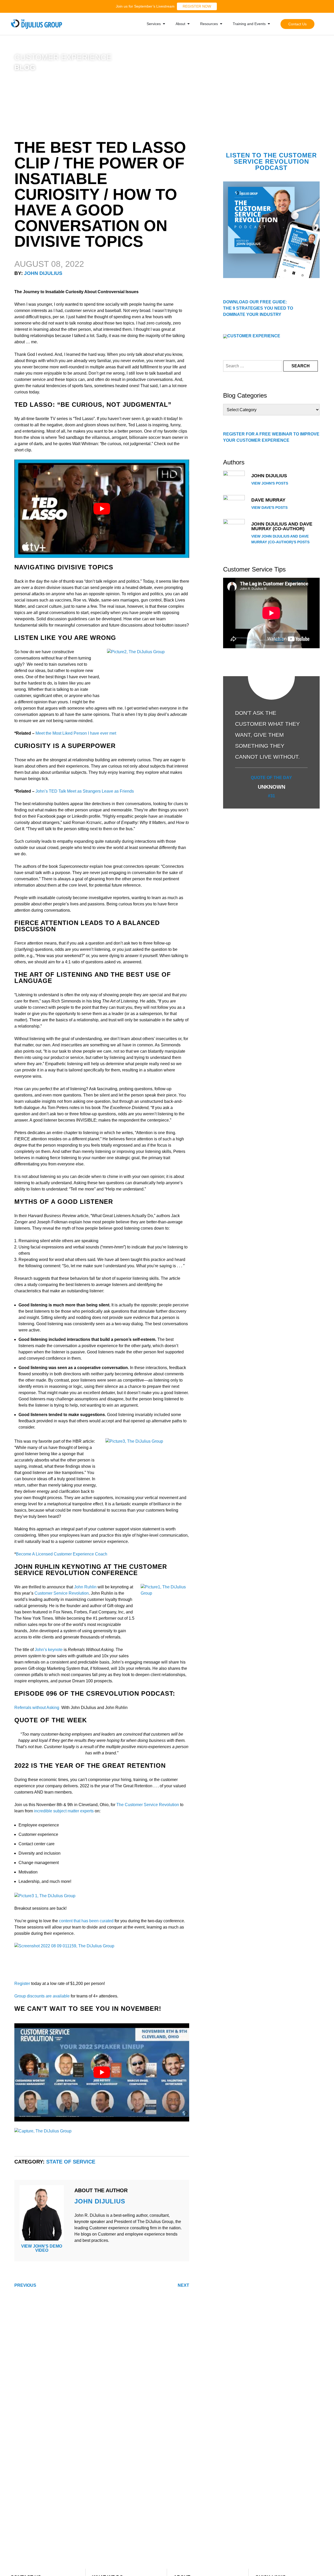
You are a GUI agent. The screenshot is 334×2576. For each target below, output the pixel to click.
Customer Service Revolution (62, 1593)
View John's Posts (270, 483)
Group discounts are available (42, 1996)
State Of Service (71, 2162)
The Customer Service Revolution (148, 1805)
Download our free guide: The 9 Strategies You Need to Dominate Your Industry (258, 308)
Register (22, 1983)
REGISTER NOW (197, 6)
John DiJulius (43, 273)
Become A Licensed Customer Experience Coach (62, 1554)
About (180, 24)
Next (183, 2285)
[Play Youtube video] (102, 509)
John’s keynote (49, 1650)
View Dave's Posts (269, 508)
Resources (209, 24)
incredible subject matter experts (64, 1811)
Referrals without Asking (37, 1708)
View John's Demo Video (42, 2248)
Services (154, 24)
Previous (25, 2285)
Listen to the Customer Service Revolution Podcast (271, 161)
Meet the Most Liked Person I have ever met (76, 733)
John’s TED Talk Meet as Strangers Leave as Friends (85, 791)
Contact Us (297, 24)
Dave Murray (268, 500)
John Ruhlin (85, 1587)
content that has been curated (86, 1921)
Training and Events (249, 24)
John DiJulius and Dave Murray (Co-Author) (282, 526)
